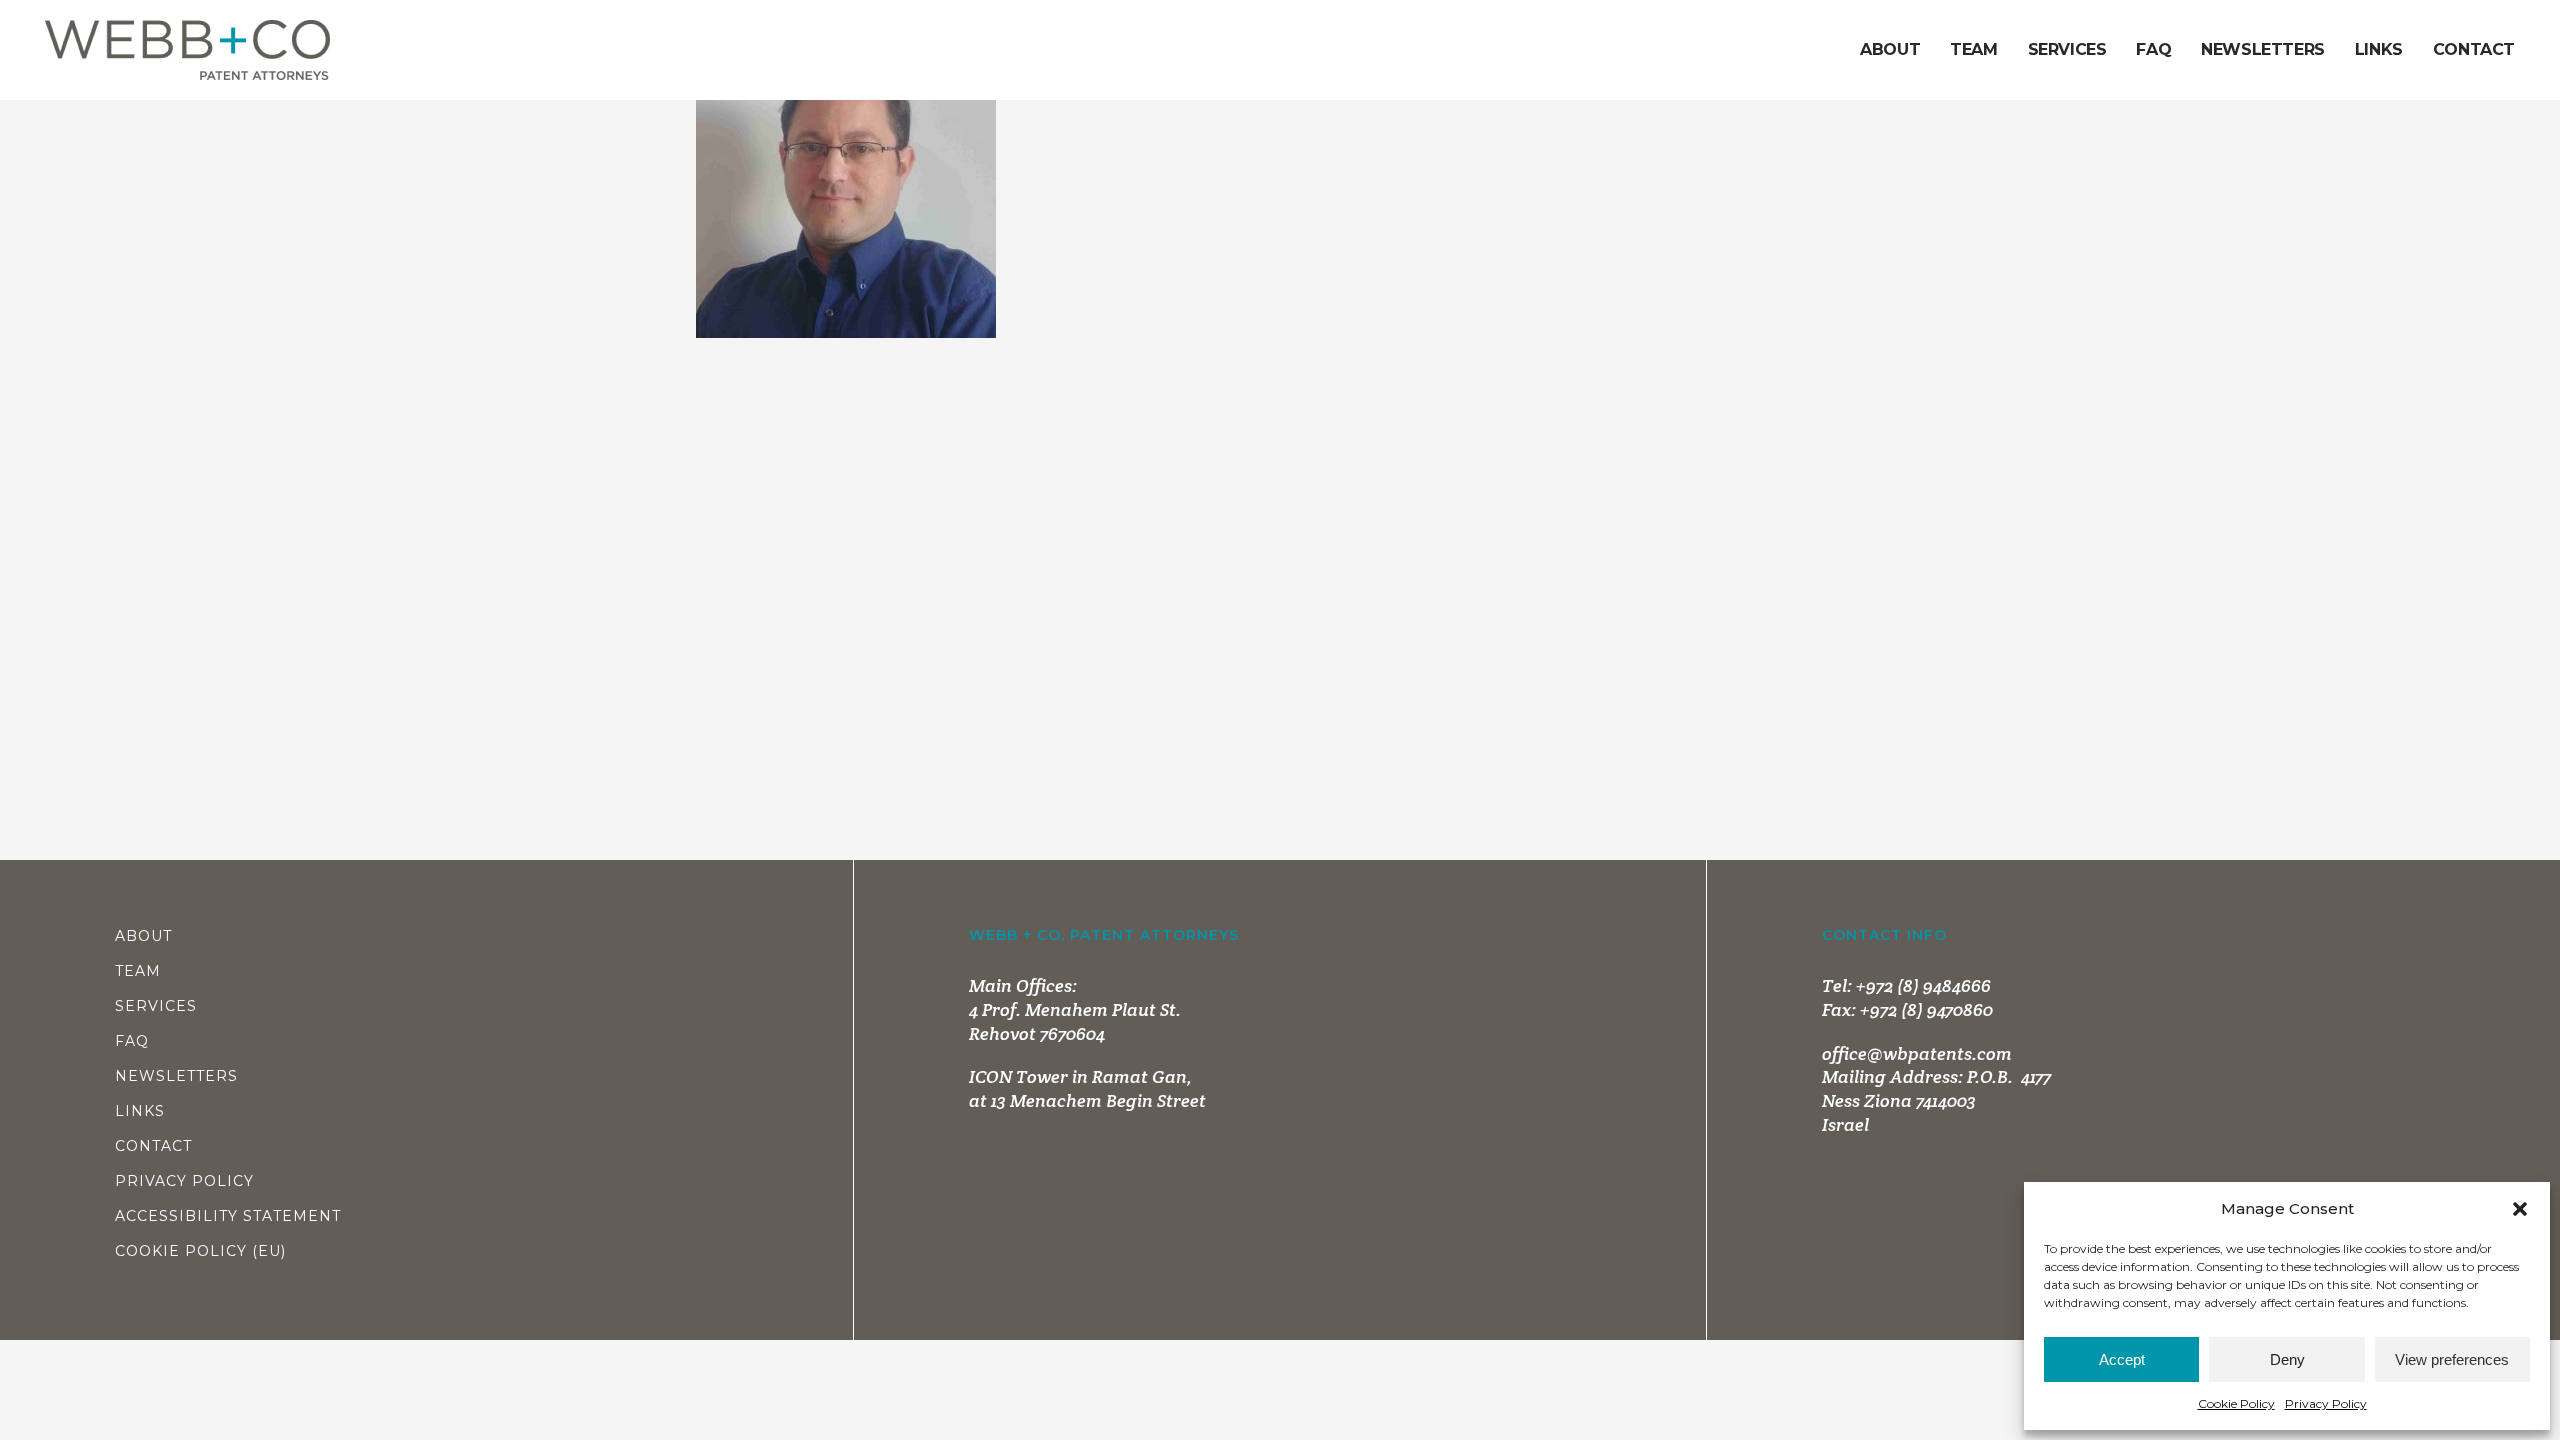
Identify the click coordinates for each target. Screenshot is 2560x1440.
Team (138, 971)
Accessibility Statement (228, 1216)
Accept (2122, 1359)
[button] (2520, 1209)
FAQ (132, 1041)
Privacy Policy (2326, 1403)
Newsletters (176, 1076)
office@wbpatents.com (1917, 1053)
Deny (2287, 1359)
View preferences (2452, 1359)
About (143, 936)
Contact (153, 1146)
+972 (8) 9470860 (1926, 1009)
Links (140, 1111)
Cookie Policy (2236, 1403)
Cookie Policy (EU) (200, 1251)
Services (156, 1006)
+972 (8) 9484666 (1923, 985)
